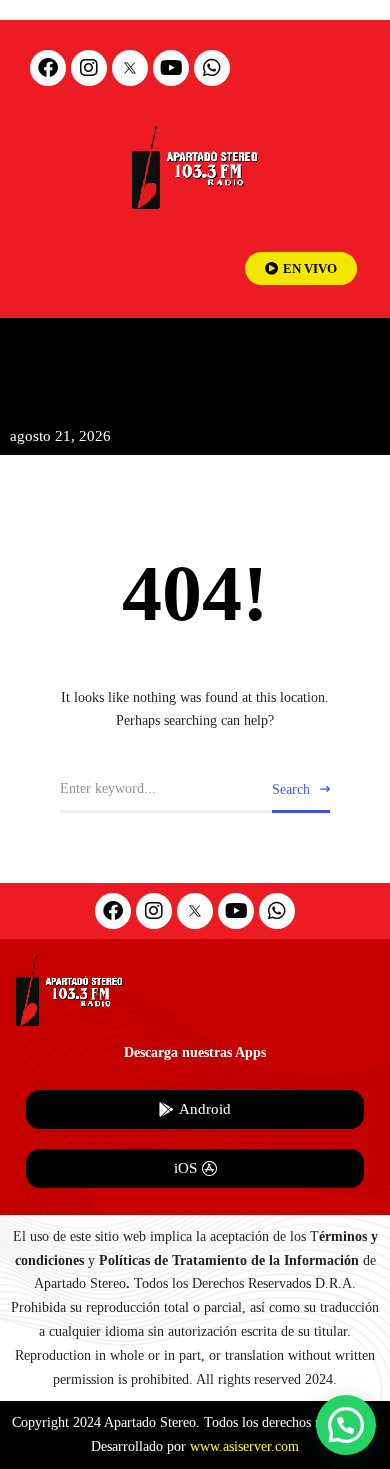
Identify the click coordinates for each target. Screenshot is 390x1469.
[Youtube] (171, 68)
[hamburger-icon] (357, 350)
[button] (346, 1425)
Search (291, 789)
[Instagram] (89, 68)
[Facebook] (48, 68)
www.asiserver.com (244, 1446)
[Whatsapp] (212, 68)
